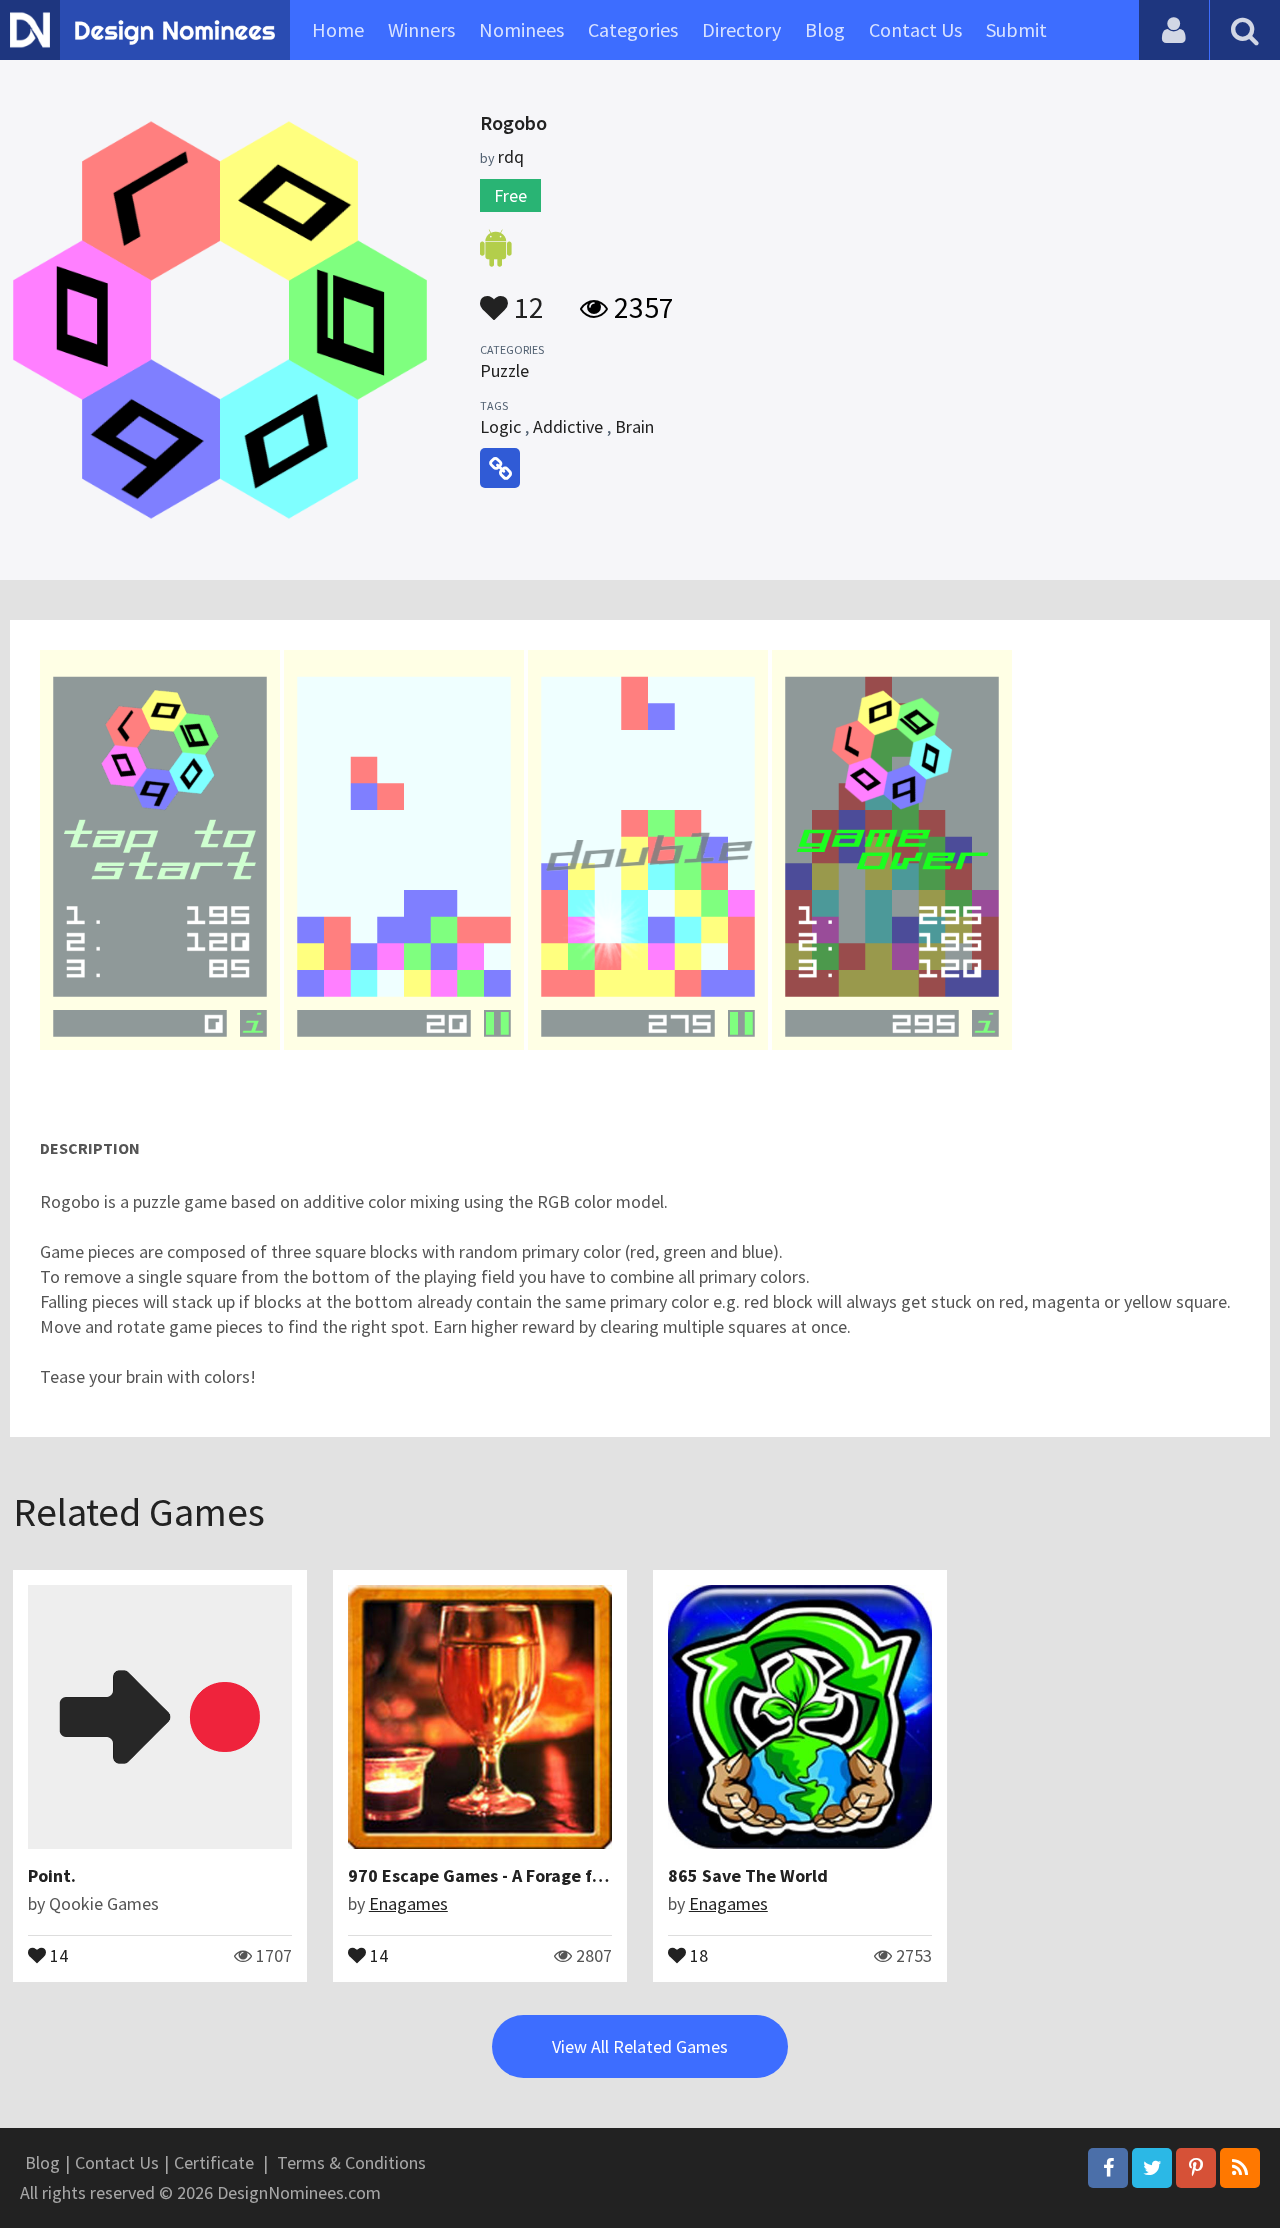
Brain (634, 426)
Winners (421, 29)
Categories (633, 29)
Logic (500, 426)
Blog (825, 29)
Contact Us (915, 29)
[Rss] (1240, 2168)
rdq (511, 156)
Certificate (214, 2162)
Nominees (521, 29)
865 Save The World (748, 1875)
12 (526, 298)
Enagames (408, 1903)
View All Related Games (640, 2046)
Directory (741, 29)
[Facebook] (1108, 2168)
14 (57, 1954)
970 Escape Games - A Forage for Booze (505, 1875)
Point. (52, 1875)
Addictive (568, 426)
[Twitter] (1152, 2168)
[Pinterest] (1196, 2168)
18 (697, 1954)
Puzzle (504, 370)
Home (338, 29)
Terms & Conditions (351, 2162)
